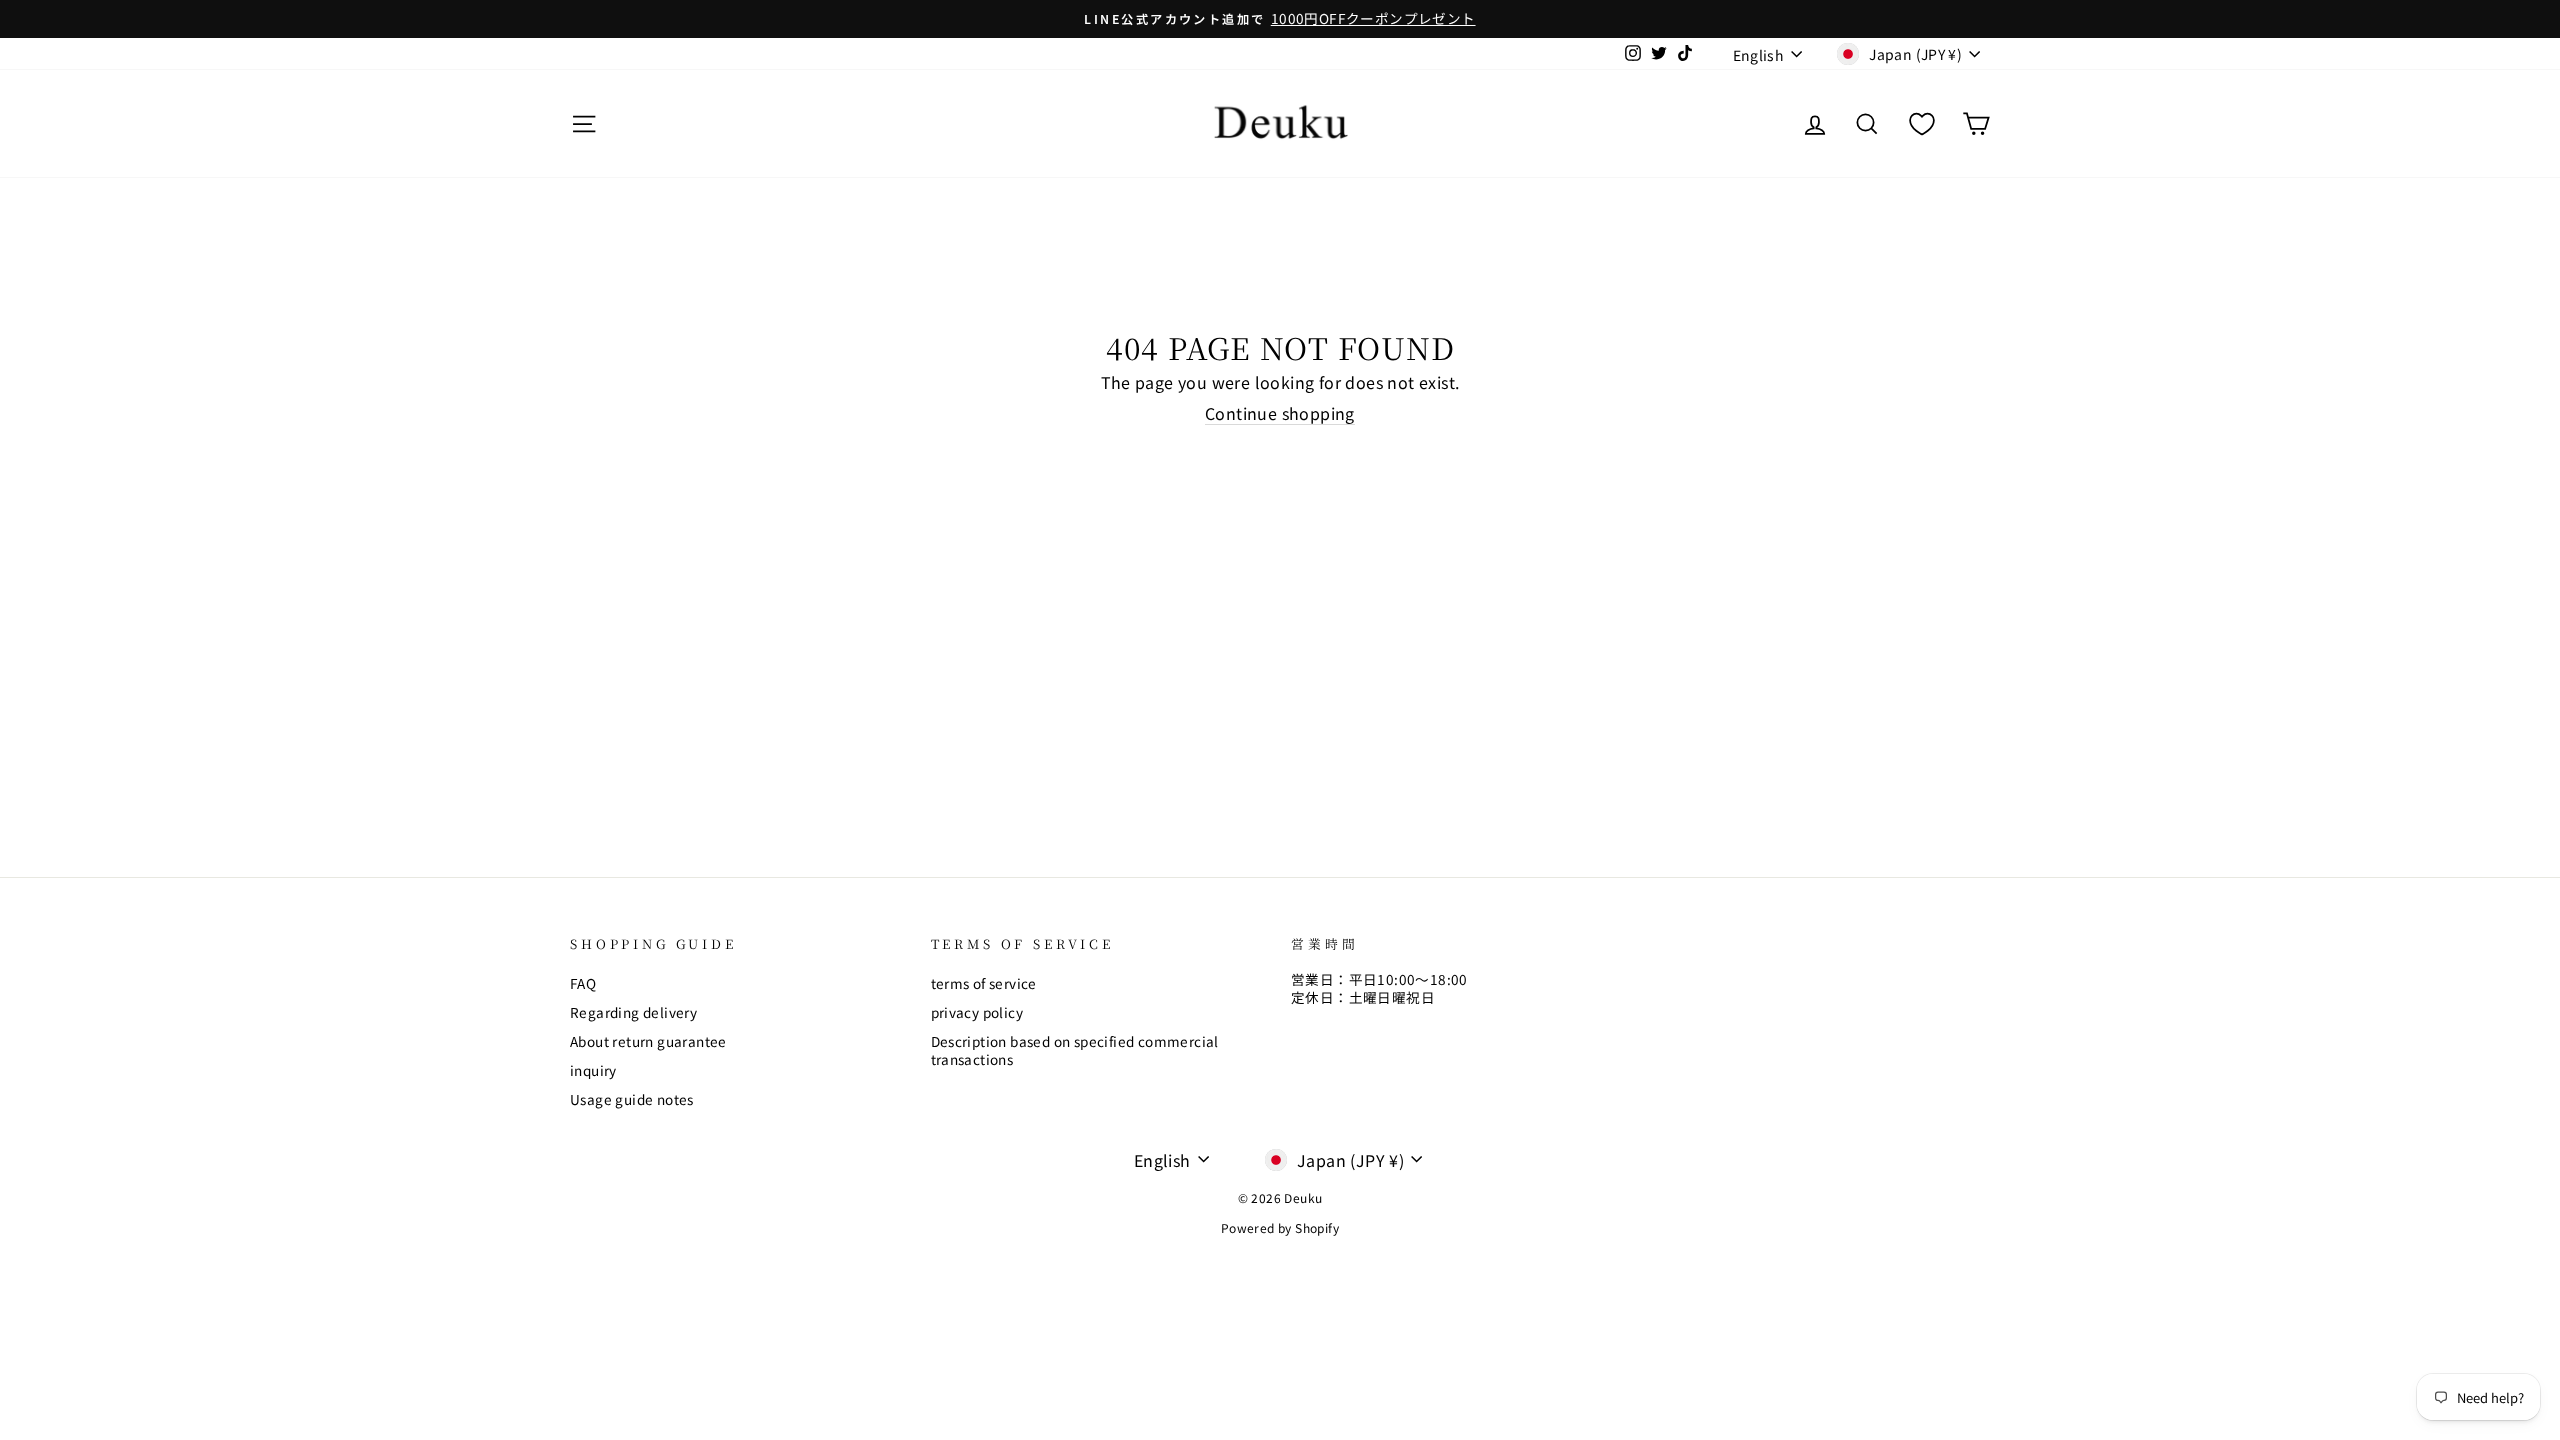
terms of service (984, 983)
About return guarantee (648, 1041)
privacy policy (977, 1012)
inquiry (593, 1070)
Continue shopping (1280, 414)
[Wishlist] (1922, 123)
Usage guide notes (632, 1099)
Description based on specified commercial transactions (1075, 1050)
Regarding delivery (633, 1012)
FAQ (583, 983)
